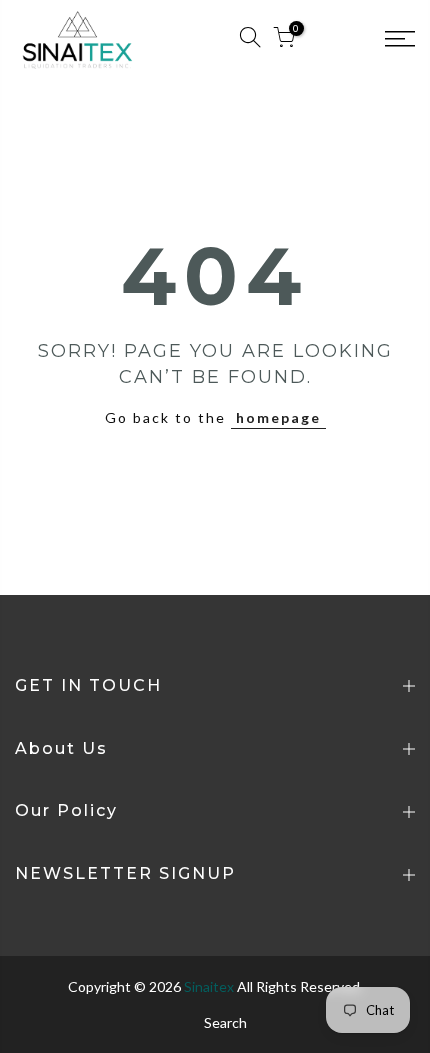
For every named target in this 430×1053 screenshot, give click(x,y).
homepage (278, 417)
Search (225, 1022)
